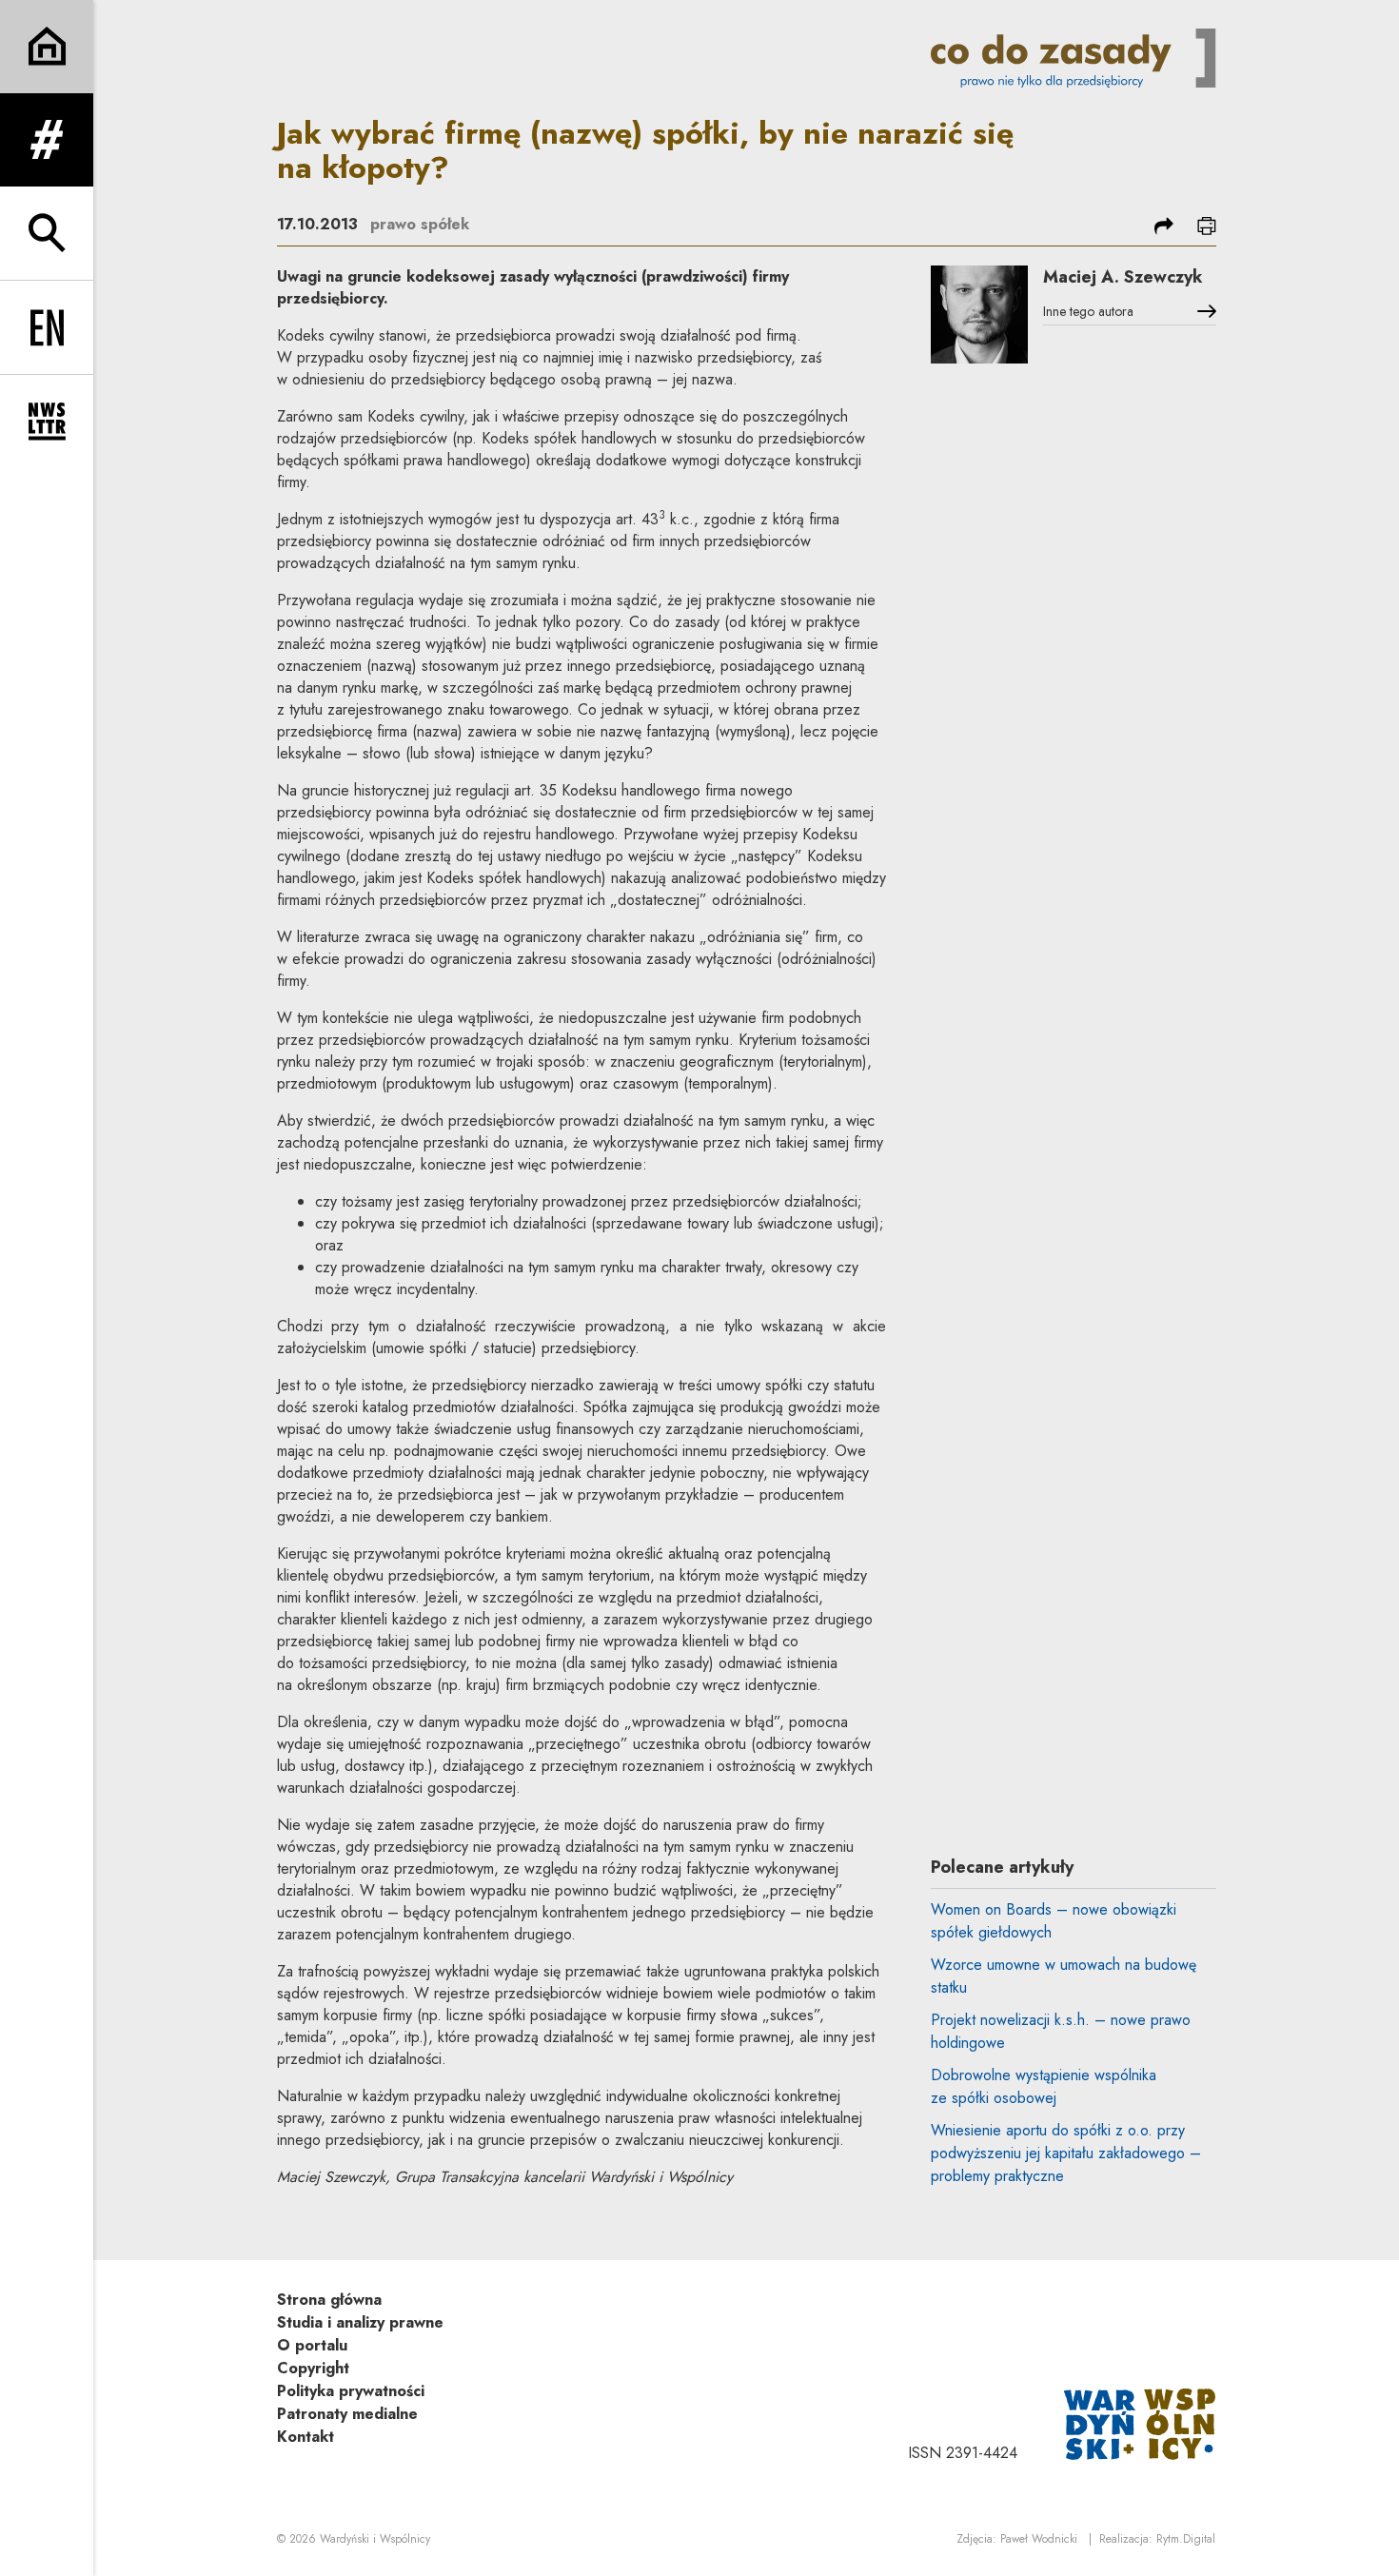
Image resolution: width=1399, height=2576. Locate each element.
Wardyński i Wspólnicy (375, 2539)
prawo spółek (420, 224)
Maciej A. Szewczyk (1123, 277)
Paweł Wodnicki (1039, 2539)
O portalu (312, 2345)
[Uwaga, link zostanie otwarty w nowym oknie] (1140, 2422)
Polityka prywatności (351, 2391)
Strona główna (329, 2300)
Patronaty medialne (347, 2414)
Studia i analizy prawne (360, 2322)
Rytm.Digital (1186, 2539)
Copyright (313, 2368)
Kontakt (305, 2437)
